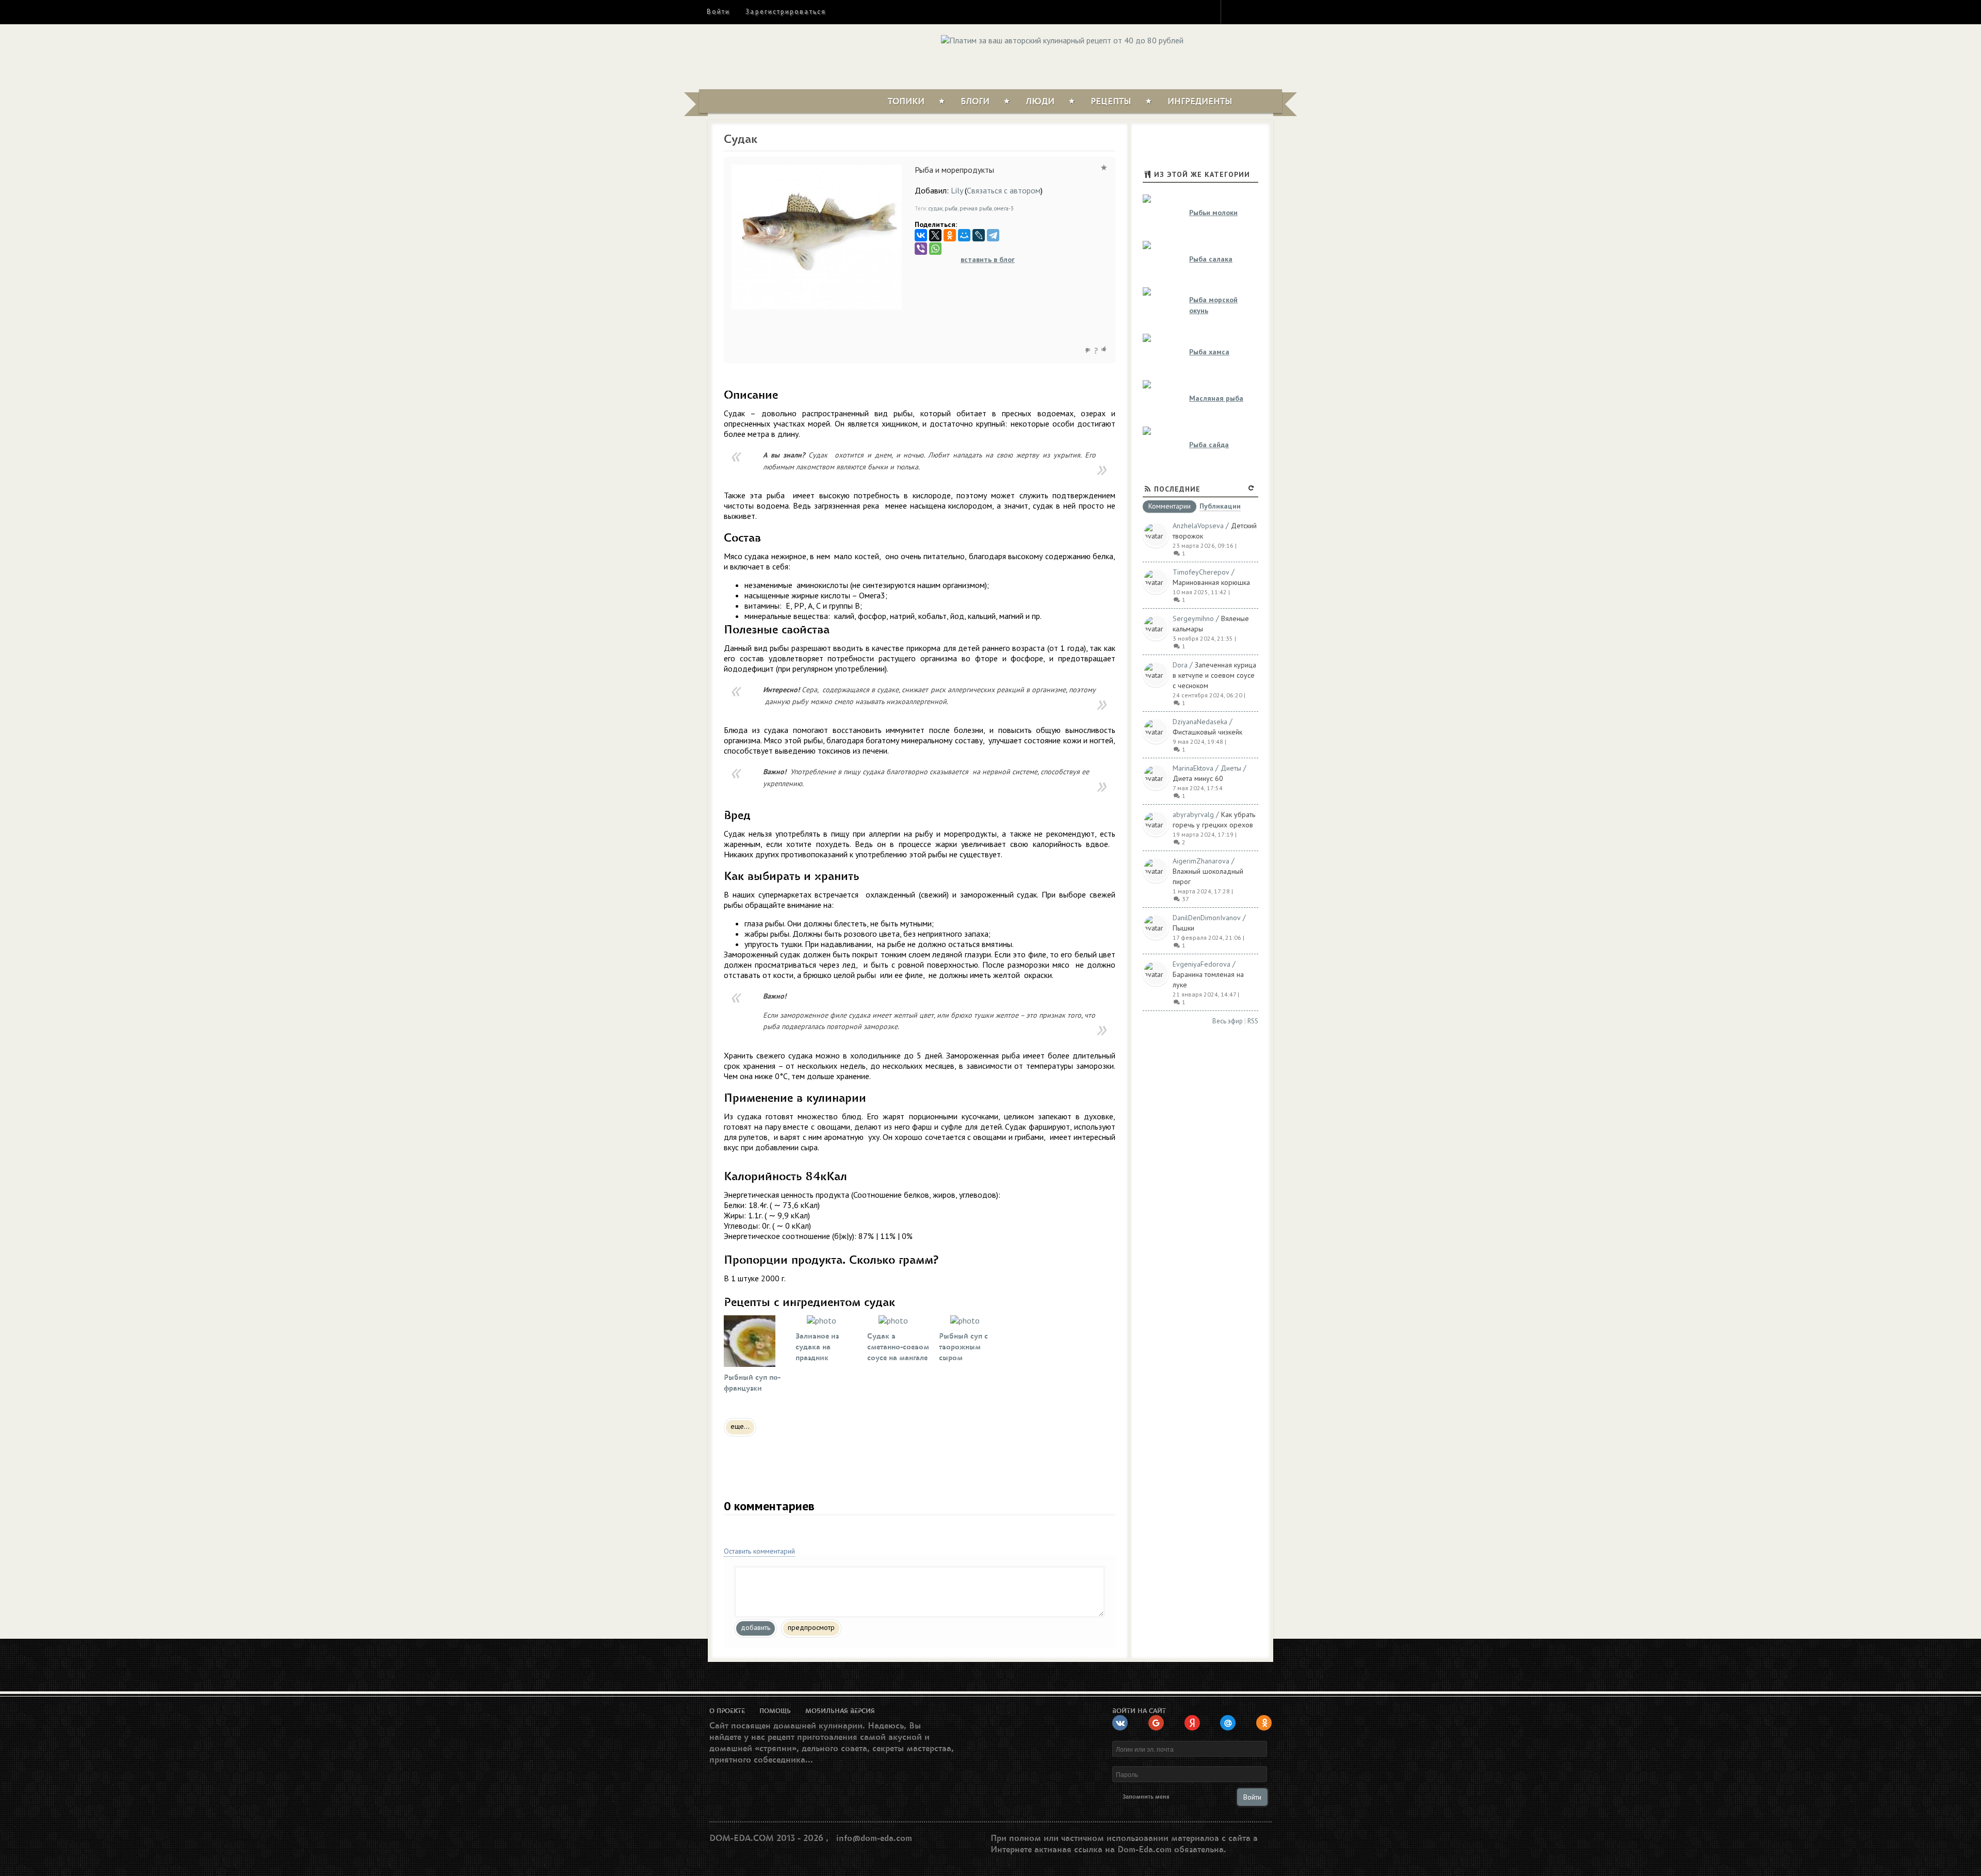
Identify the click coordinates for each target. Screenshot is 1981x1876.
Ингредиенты (1200, 102)
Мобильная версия (840, 1711)
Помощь (775, 1711)
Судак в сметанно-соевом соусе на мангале (898, 1347)
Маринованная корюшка (1211, 582)
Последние (1177, 489)
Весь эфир (1228, 1021)
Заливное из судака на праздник (817, 1347)
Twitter (1254, 11)
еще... (740, 1426)
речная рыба (976, 208)
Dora (1180, 665)
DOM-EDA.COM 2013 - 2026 (766, 1838)
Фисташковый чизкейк (1207, 732)
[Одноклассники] (950, 235)
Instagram (1236, 11)
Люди (1040, 102)
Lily (957, 190)
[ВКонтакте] (921, 235)
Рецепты (1111, 102)
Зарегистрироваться (785, 12)
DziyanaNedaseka (1200, 722)
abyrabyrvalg (1193, 814)
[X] (935, 235)
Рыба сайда (1209, 445)
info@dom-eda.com (874, 1838)
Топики (906, 102)
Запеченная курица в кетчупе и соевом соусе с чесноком (1214, 675)
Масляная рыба (1216, 398)
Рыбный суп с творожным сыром (963, 1347)
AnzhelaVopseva (1198, 526)
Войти (718, 12)
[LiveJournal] (979, 235)
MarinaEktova (1193, 768)
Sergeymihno (1193, 618)
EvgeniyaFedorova (1201, 964)
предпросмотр (811, 1627)
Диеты (1231, 768)
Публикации (1220, 507)
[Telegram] (993, 235)
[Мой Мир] (964, 235)
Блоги (975, 102)
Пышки (1183, 928)
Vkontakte (1273, 11)
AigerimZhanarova (1201, 861)
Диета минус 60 (1198, 778)
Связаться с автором (1004, 190)
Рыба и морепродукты (954, 170)
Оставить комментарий (759, 1551)
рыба (951, 208)
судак (936, 208)
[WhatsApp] (935, 249)
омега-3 (1004, 208)
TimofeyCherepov (1201, 572)
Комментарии (1170, 507)
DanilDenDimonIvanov (1207, 918)
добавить (756, 1627)
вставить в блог (988, 259)
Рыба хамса (1209, 352)
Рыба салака (1211, 259)
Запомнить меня (1146, 1797)
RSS (1253, 1021)
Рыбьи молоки (1213, 213)
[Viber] (921, 249)
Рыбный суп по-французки (752, 1383)
